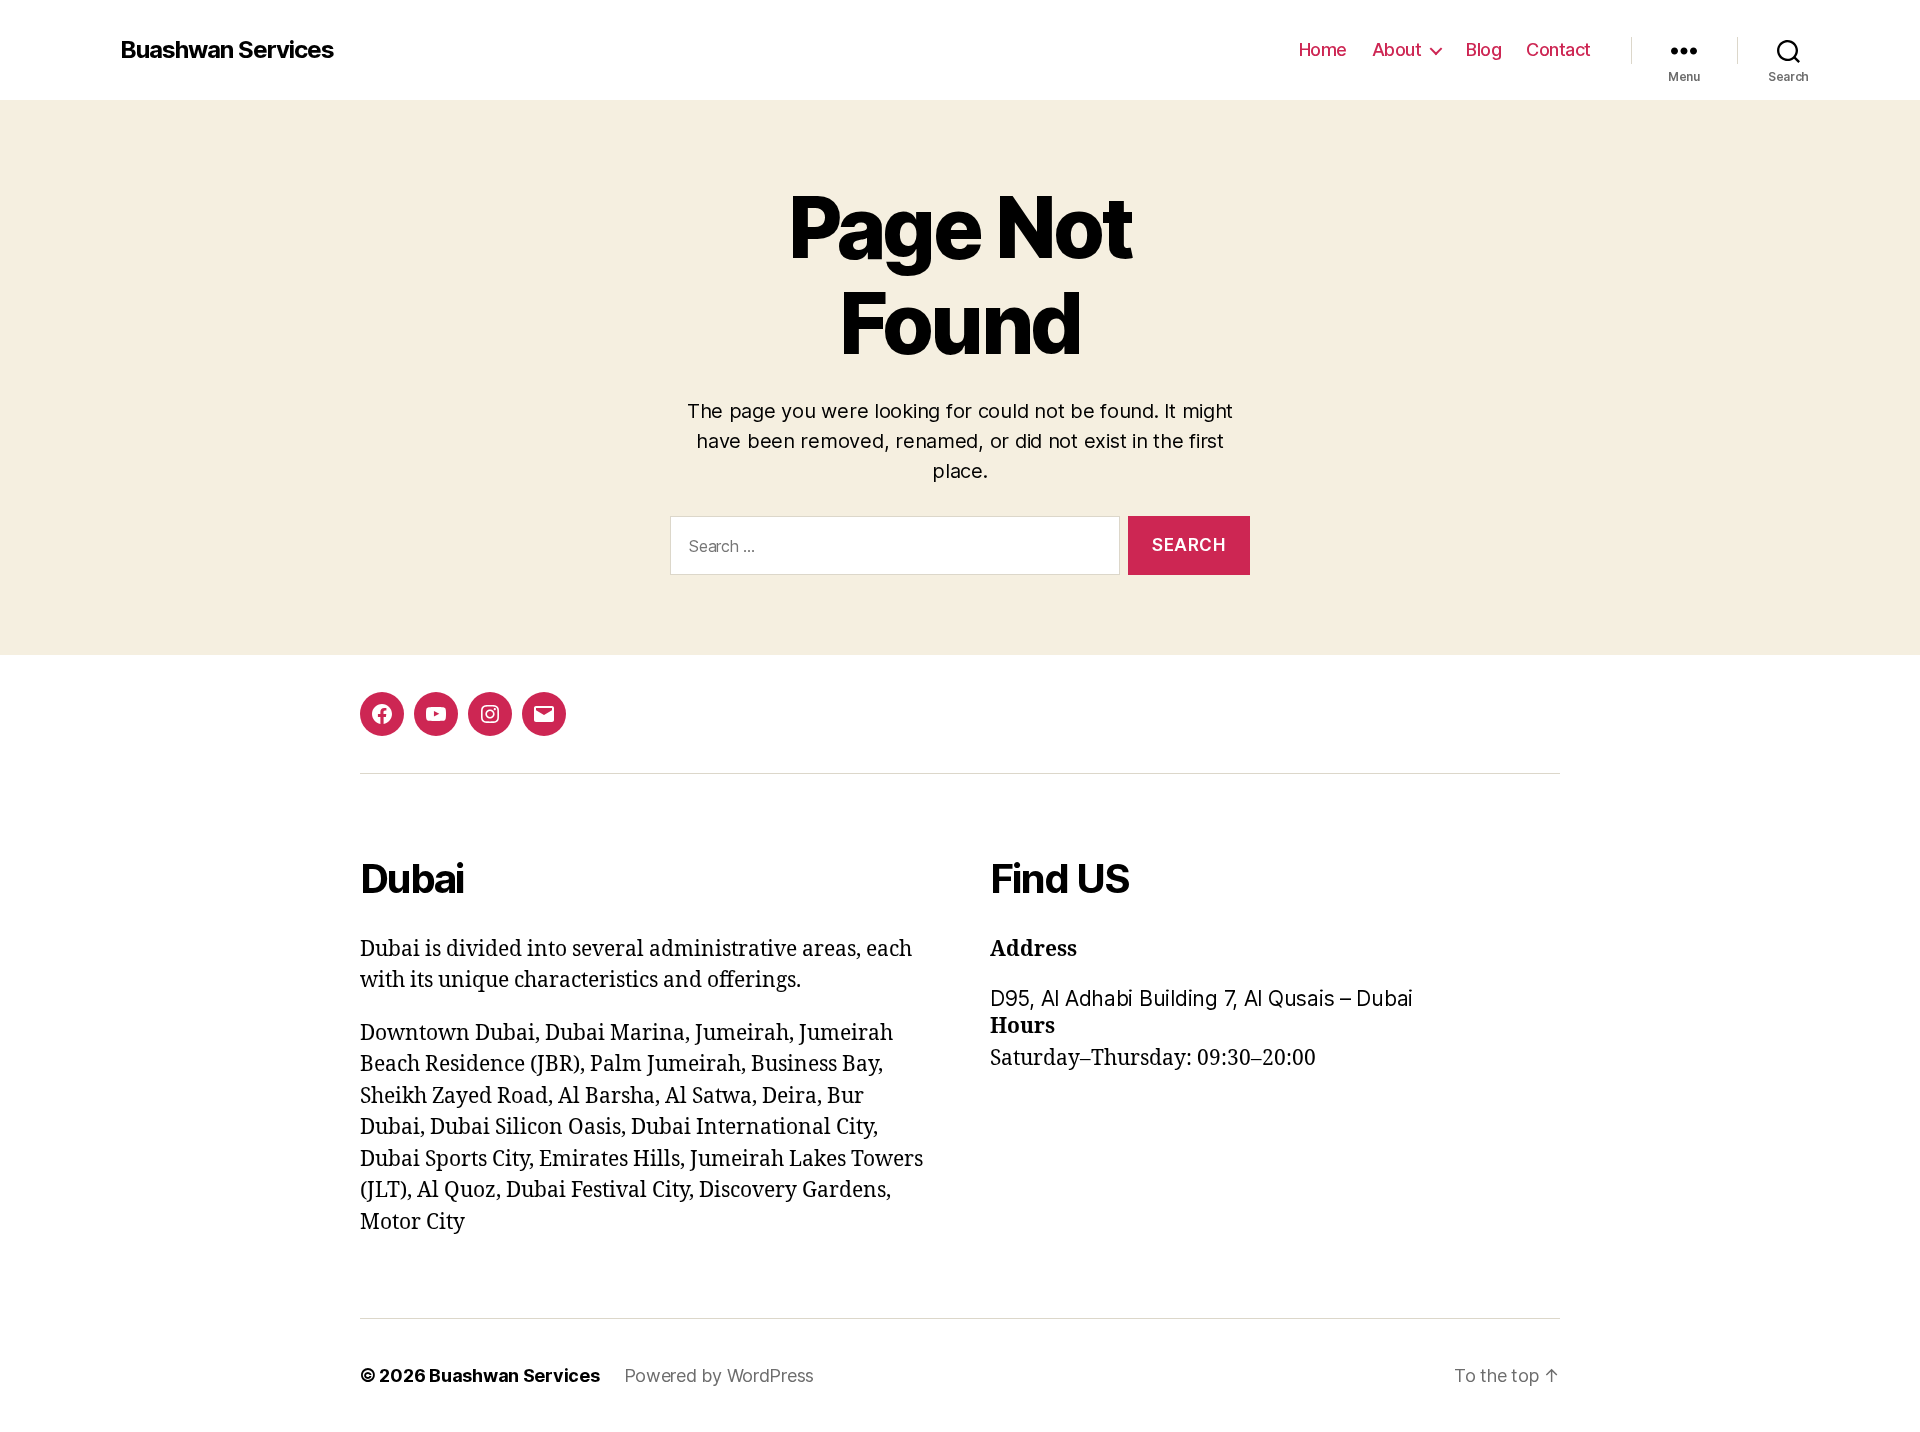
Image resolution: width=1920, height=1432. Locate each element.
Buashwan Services (227, 50)
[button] (1275, 998)
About (1397, 49)
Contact (1558, 49)
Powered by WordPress (719, 1375)
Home (1323, 49)
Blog (1483, 49)
